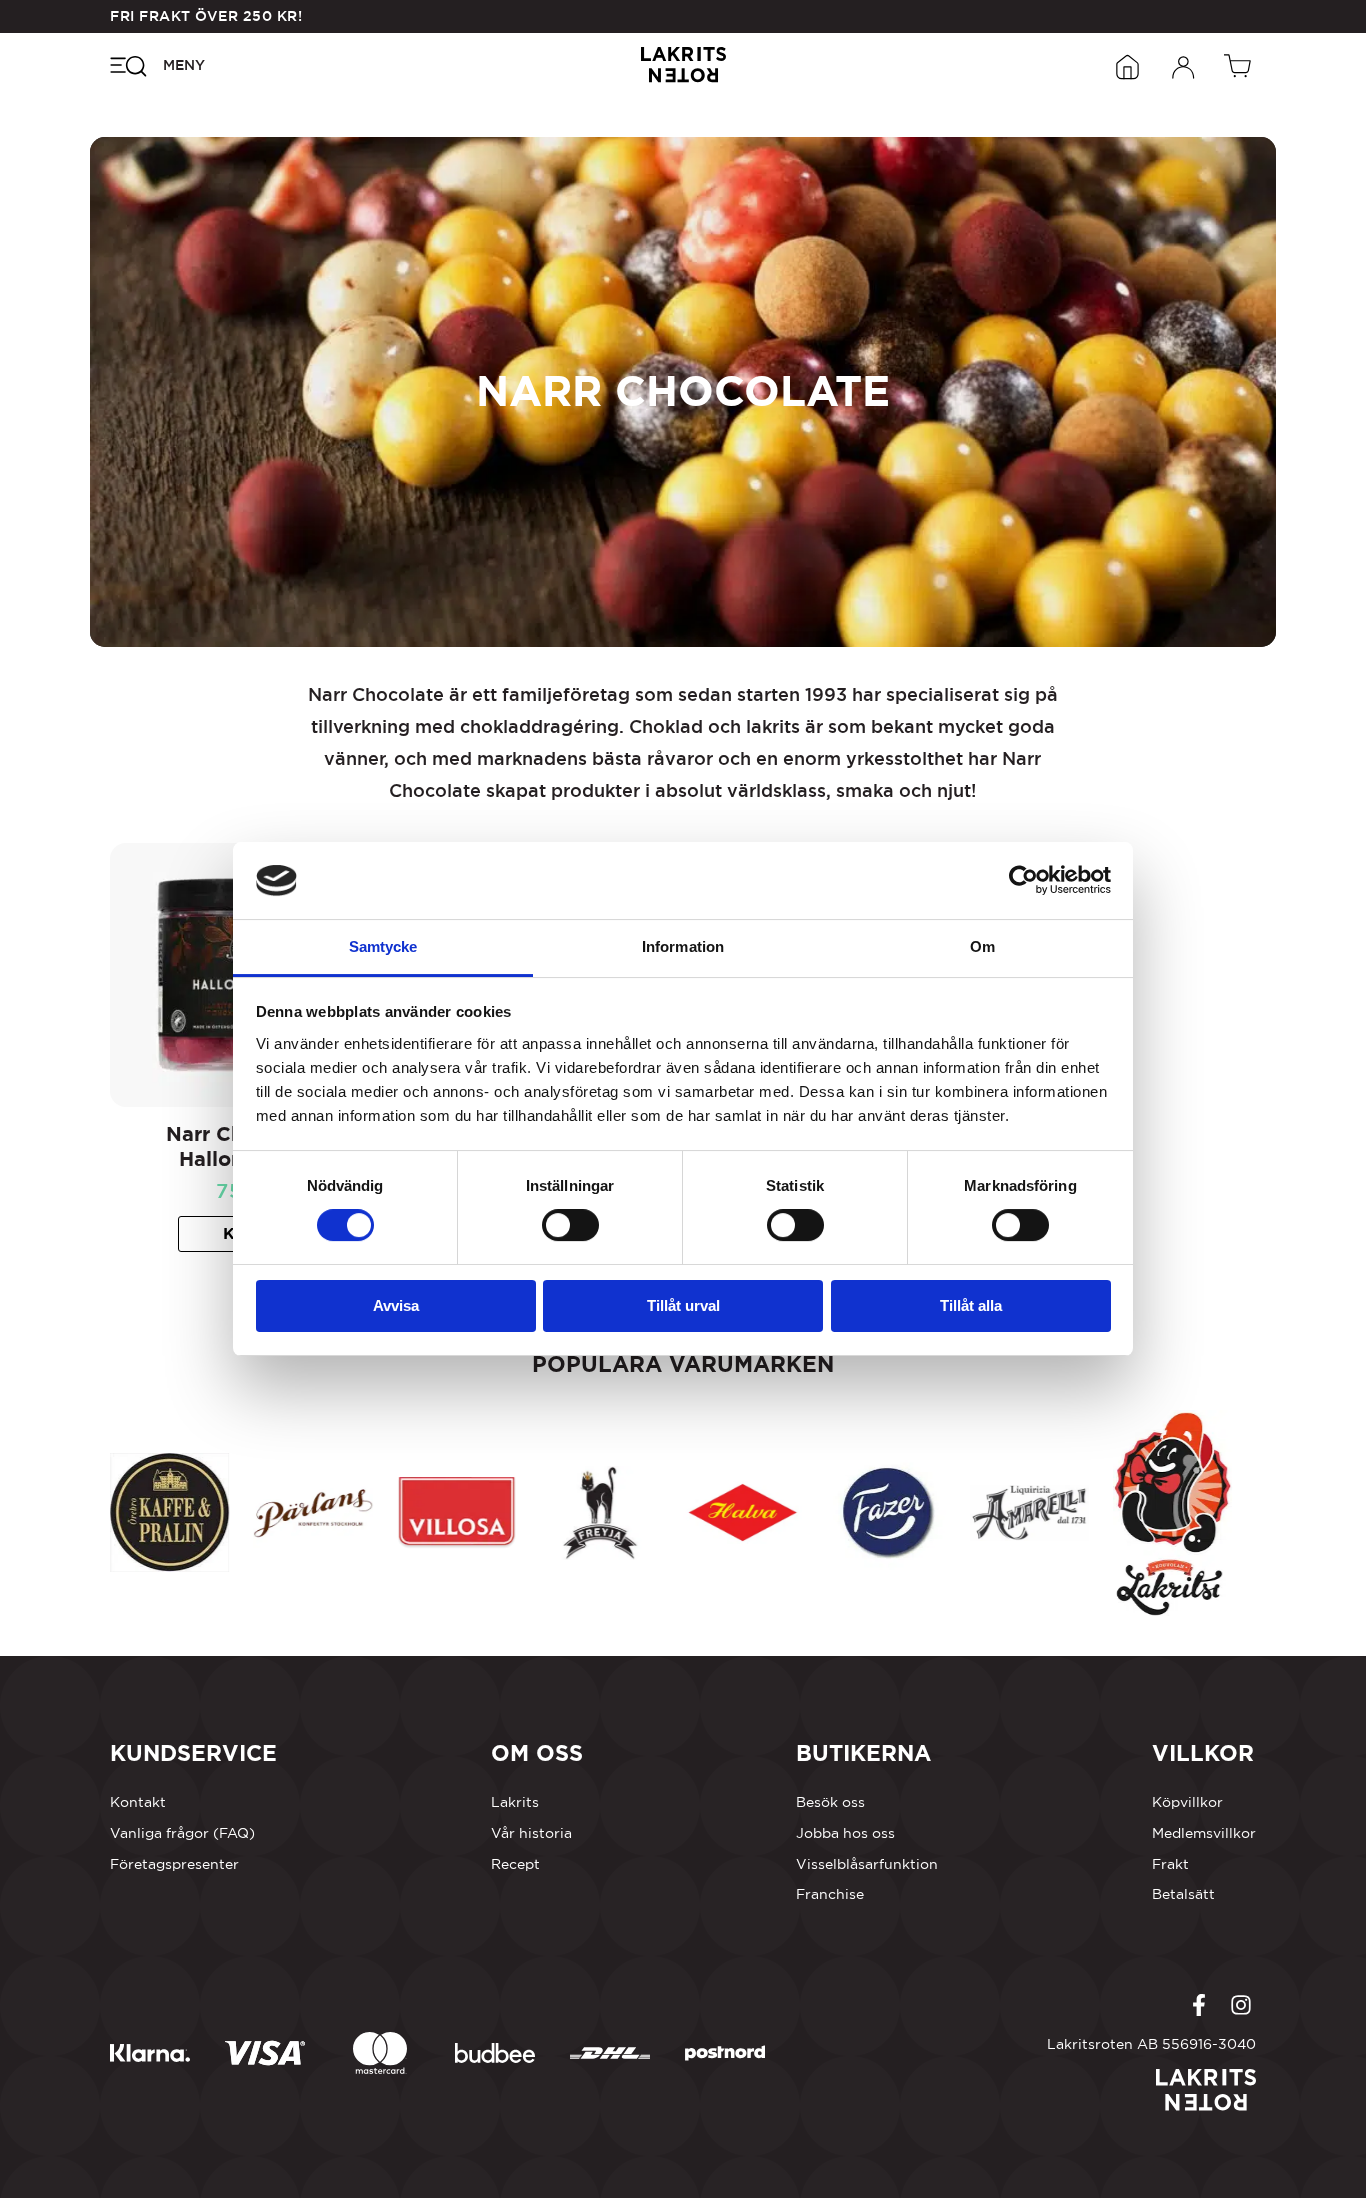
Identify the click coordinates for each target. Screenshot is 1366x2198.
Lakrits (515, 1802)
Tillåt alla (971, 1305)
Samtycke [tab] (383, 946)
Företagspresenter (174, 1864)
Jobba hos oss (845, 1833)
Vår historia (531, 1833)
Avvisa (396, 1305)
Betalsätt (1183, 1894)
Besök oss (830, 1802)
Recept (515, 1864)
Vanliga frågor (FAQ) (182, 1833)
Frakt (1170, 1864)
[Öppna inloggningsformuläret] (1184, 65)
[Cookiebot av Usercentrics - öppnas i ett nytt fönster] (1023, 880)
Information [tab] (683, 946)
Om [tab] (982, 946)
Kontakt (138, 1802)
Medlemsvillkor (1204, 1833)
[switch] (570, 1225)
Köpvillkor (1187, 1802)
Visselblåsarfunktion (867, 1864)
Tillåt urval (683, 1305)
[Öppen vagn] (1240, 65)
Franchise (830, 1894)
